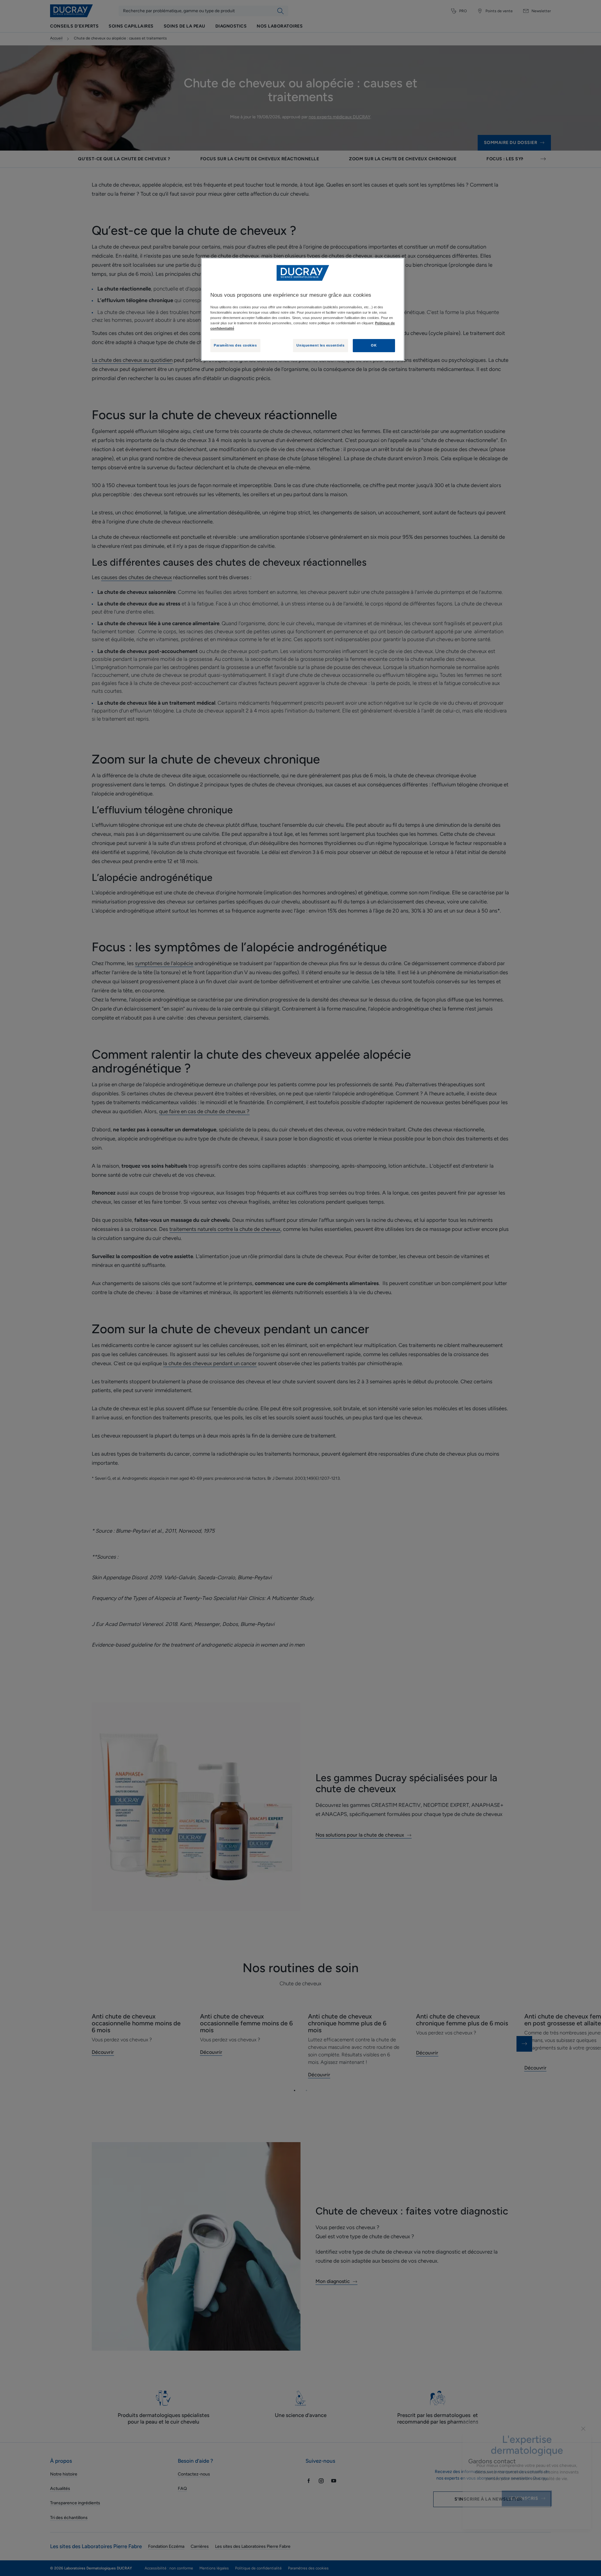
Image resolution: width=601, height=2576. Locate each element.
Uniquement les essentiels (320, 345)
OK (374, 345)
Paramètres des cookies (235, 345)
